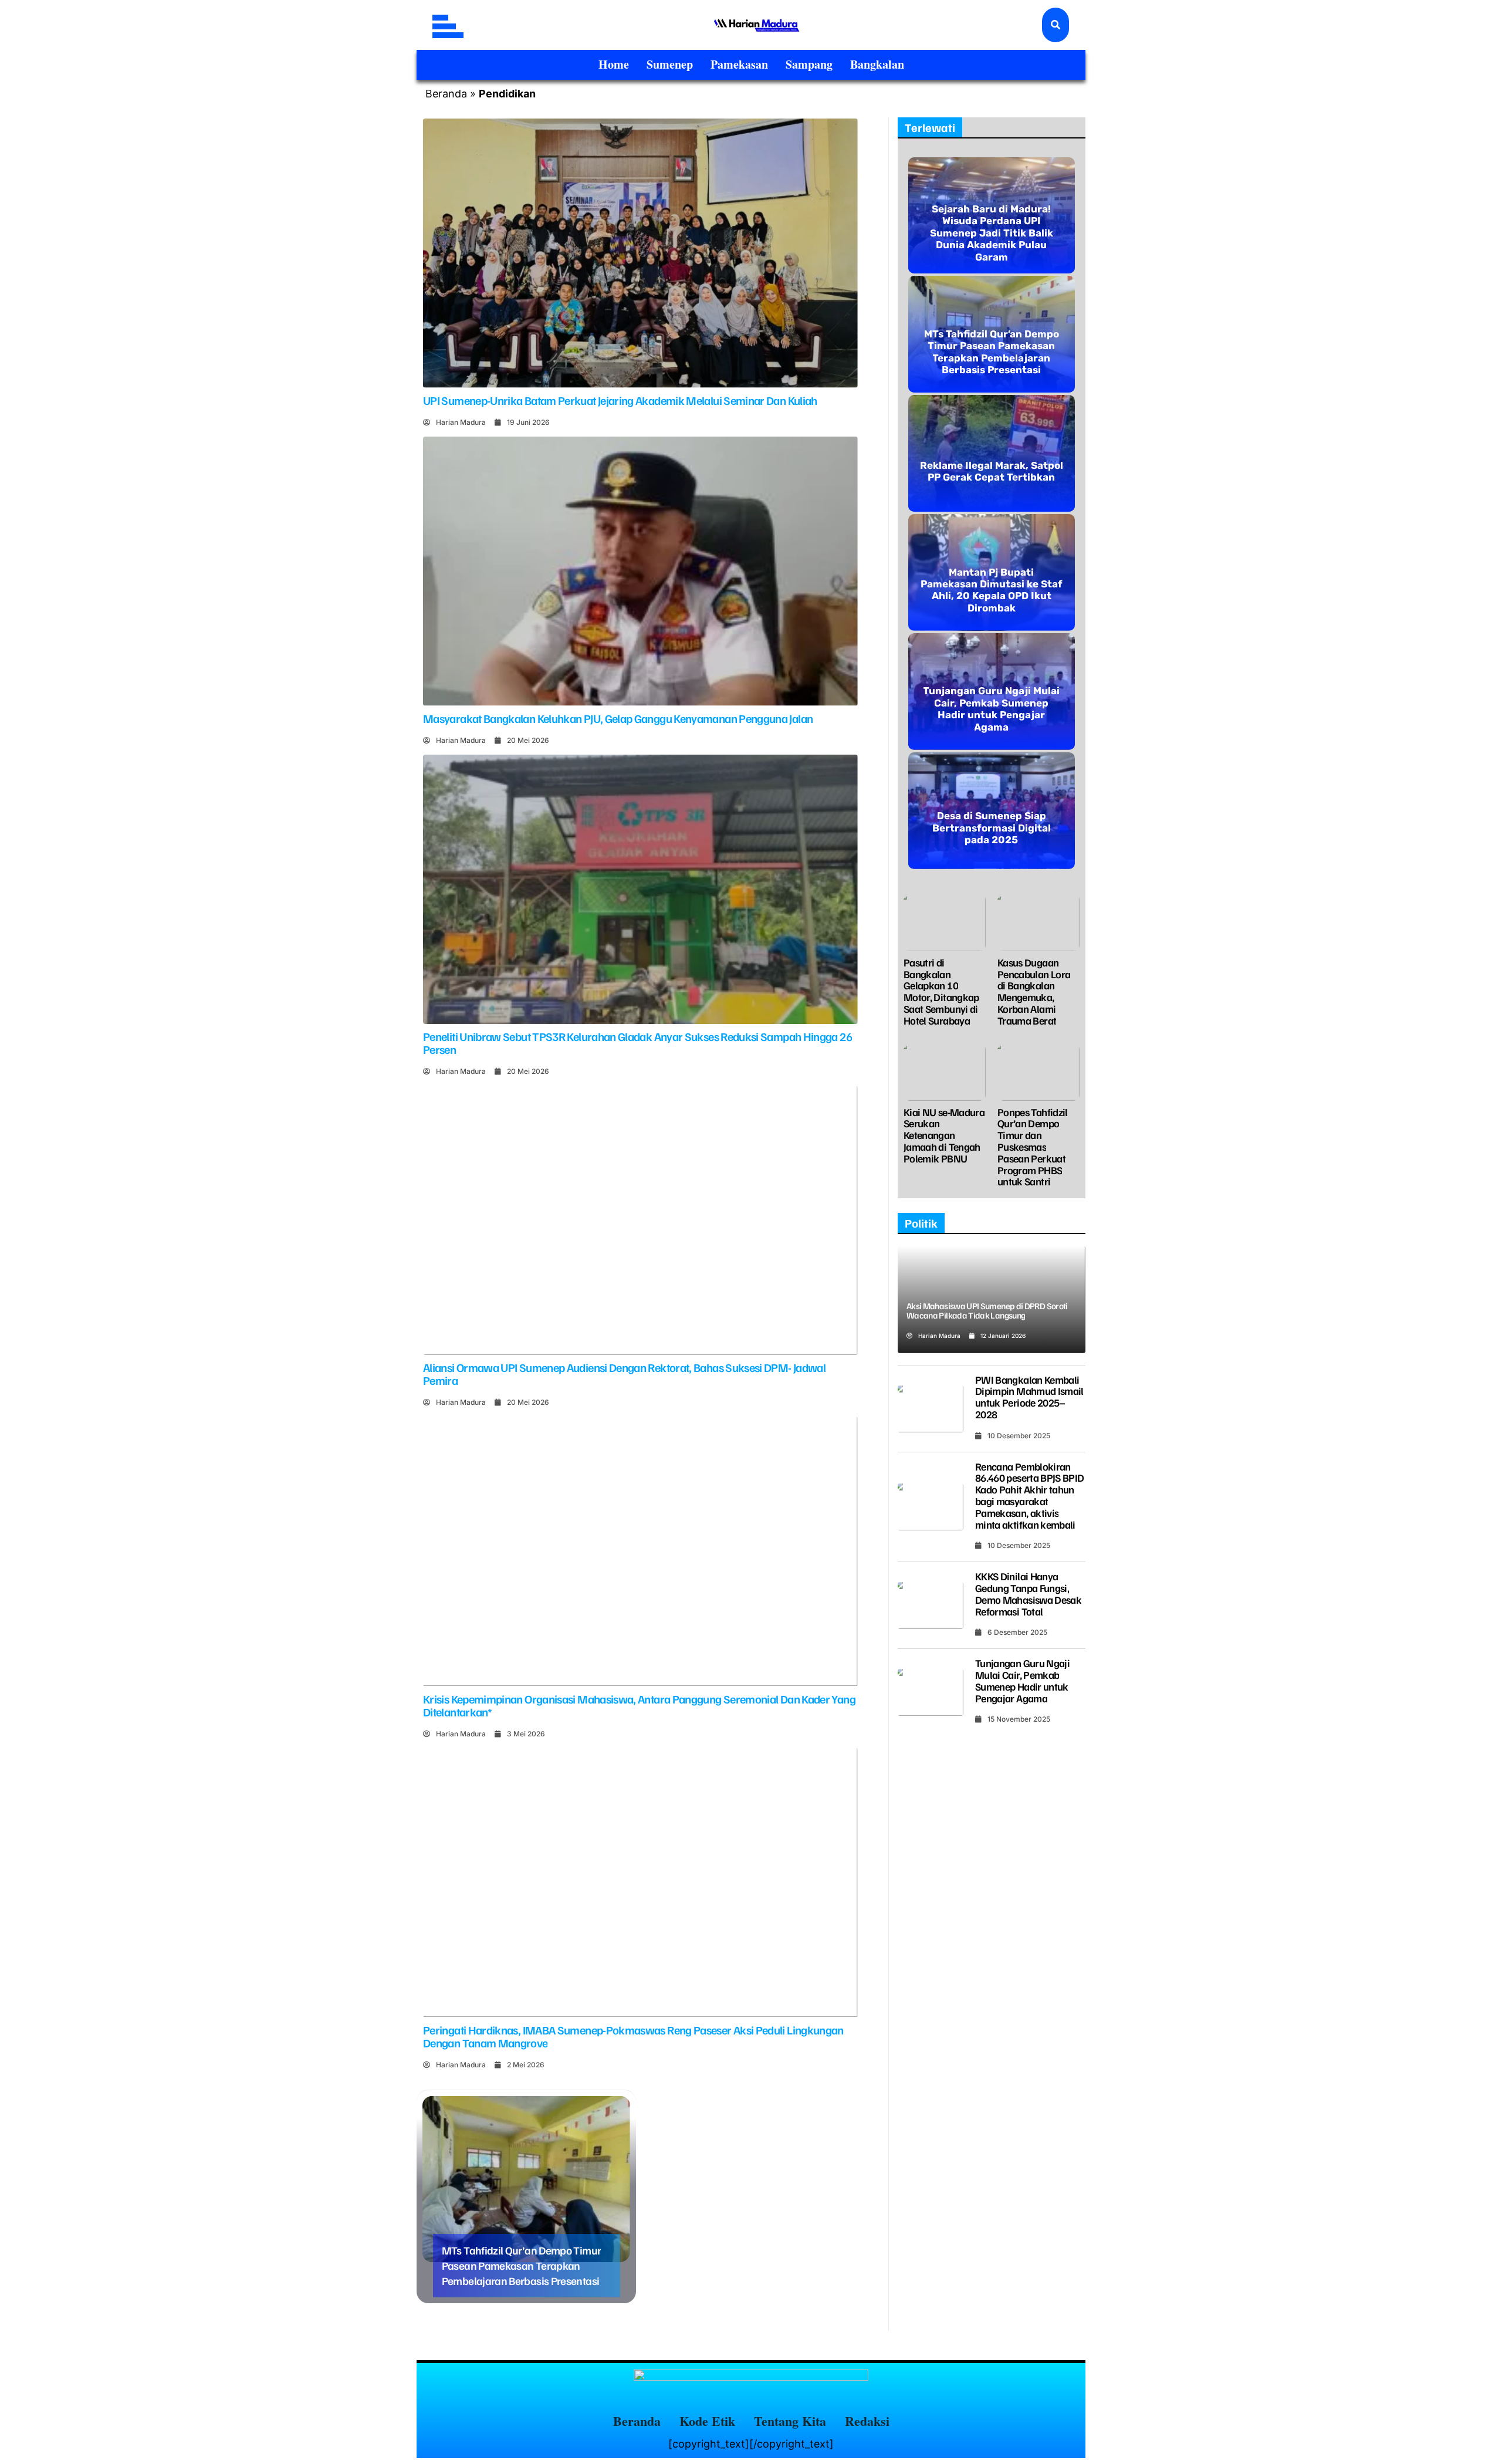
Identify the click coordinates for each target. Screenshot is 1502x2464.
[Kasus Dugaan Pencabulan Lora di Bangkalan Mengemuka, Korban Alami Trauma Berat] (1038, 922)
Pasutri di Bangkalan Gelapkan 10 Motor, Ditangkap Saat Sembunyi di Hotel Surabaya (941, 991)
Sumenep (670, 64)
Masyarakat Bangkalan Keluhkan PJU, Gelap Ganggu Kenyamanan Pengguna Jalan (618, 718)
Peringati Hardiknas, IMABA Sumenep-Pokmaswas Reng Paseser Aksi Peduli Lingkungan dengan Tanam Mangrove (633, 2036)
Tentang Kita (790, 2421)
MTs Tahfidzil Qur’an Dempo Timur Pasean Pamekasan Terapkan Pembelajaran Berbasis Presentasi (522, 2265)
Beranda (446, 94)
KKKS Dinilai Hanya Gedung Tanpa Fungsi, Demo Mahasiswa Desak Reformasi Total (1028, 1593)
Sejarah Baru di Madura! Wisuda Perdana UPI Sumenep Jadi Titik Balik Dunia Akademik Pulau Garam (992, 233)
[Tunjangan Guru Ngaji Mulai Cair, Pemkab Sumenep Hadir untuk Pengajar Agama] (931, 1692)
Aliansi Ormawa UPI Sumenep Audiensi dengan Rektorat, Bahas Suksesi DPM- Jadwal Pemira (624, 1374)
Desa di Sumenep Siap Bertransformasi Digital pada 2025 (992, 828)
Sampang (809, 64)
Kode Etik (707, 2421)
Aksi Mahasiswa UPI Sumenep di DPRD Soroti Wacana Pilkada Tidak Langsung (987, 1311)
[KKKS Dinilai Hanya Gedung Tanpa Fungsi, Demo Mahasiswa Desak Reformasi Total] (931, 1606)
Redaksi (867, 2421)
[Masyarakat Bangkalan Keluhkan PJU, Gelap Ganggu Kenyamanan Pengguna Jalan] (640, 571)
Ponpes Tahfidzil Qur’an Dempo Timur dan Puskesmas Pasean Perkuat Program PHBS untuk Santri (1033, 1147)
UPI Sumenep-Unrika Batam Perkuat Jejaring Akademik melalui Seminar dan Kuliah (620, 400)
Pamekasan (739, 64)
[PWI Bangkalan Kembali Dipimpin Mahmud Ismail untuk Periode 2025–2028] (931, 1409)
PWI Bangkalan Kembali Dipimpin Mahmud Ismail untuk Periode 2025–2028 (1029, 1397)
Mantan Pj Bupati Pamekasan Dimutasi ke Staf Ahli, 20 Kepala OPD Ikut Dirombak (992, 590)
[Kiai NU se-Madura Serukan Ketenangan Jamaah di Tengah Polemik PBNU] (945, 1072)
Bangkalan (877, 64)
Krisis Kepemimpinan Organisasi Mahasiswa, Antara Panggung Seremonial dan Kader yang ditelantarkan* (639, 1705)
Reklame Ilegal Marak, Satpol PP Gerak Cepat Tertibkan (992, 471)
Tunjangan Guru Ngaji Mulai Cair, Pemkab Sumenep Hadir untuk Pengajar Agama (991, 709)
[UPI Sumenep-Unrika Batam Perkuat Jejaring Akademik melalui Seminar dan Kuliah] (640, 253)
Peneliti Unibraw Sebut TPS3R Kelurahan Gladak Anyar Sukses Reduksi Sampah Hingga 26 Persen (637, 1043)
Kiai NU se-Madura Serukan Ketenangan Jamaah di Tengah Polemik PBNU (944, 1135)
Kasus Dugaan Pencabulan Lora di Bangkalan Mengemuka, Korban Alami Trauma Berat (1034, 991)
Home (614, 64)
